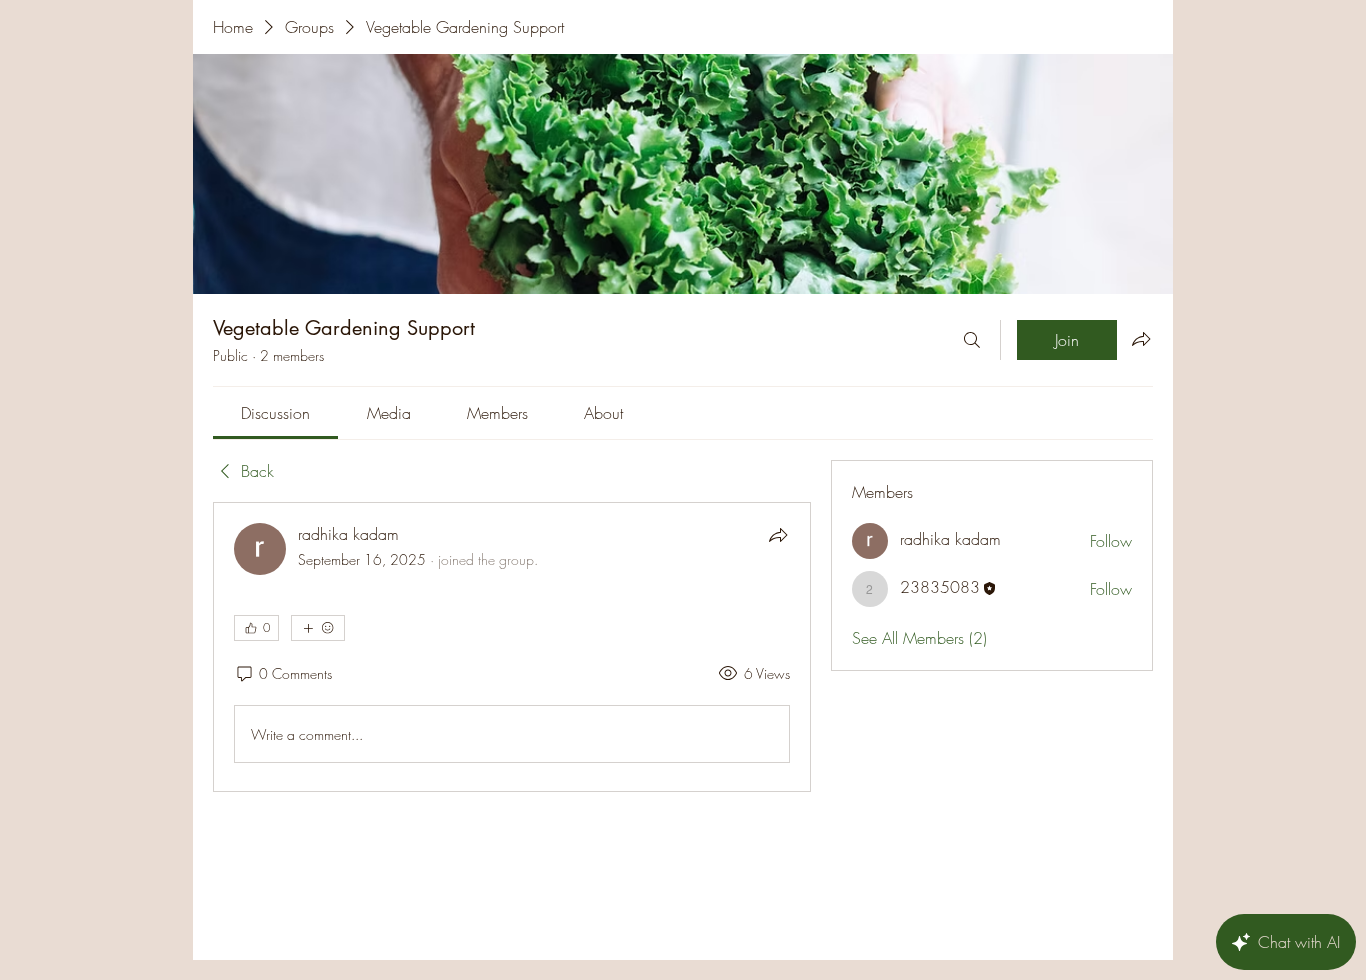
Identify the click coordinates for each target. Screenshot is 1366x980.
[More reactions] (318, 628)
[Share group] (1141, 339)
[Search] (972, 340)
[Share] (778, 535)
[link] (275, 413)
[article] (512, 647)
